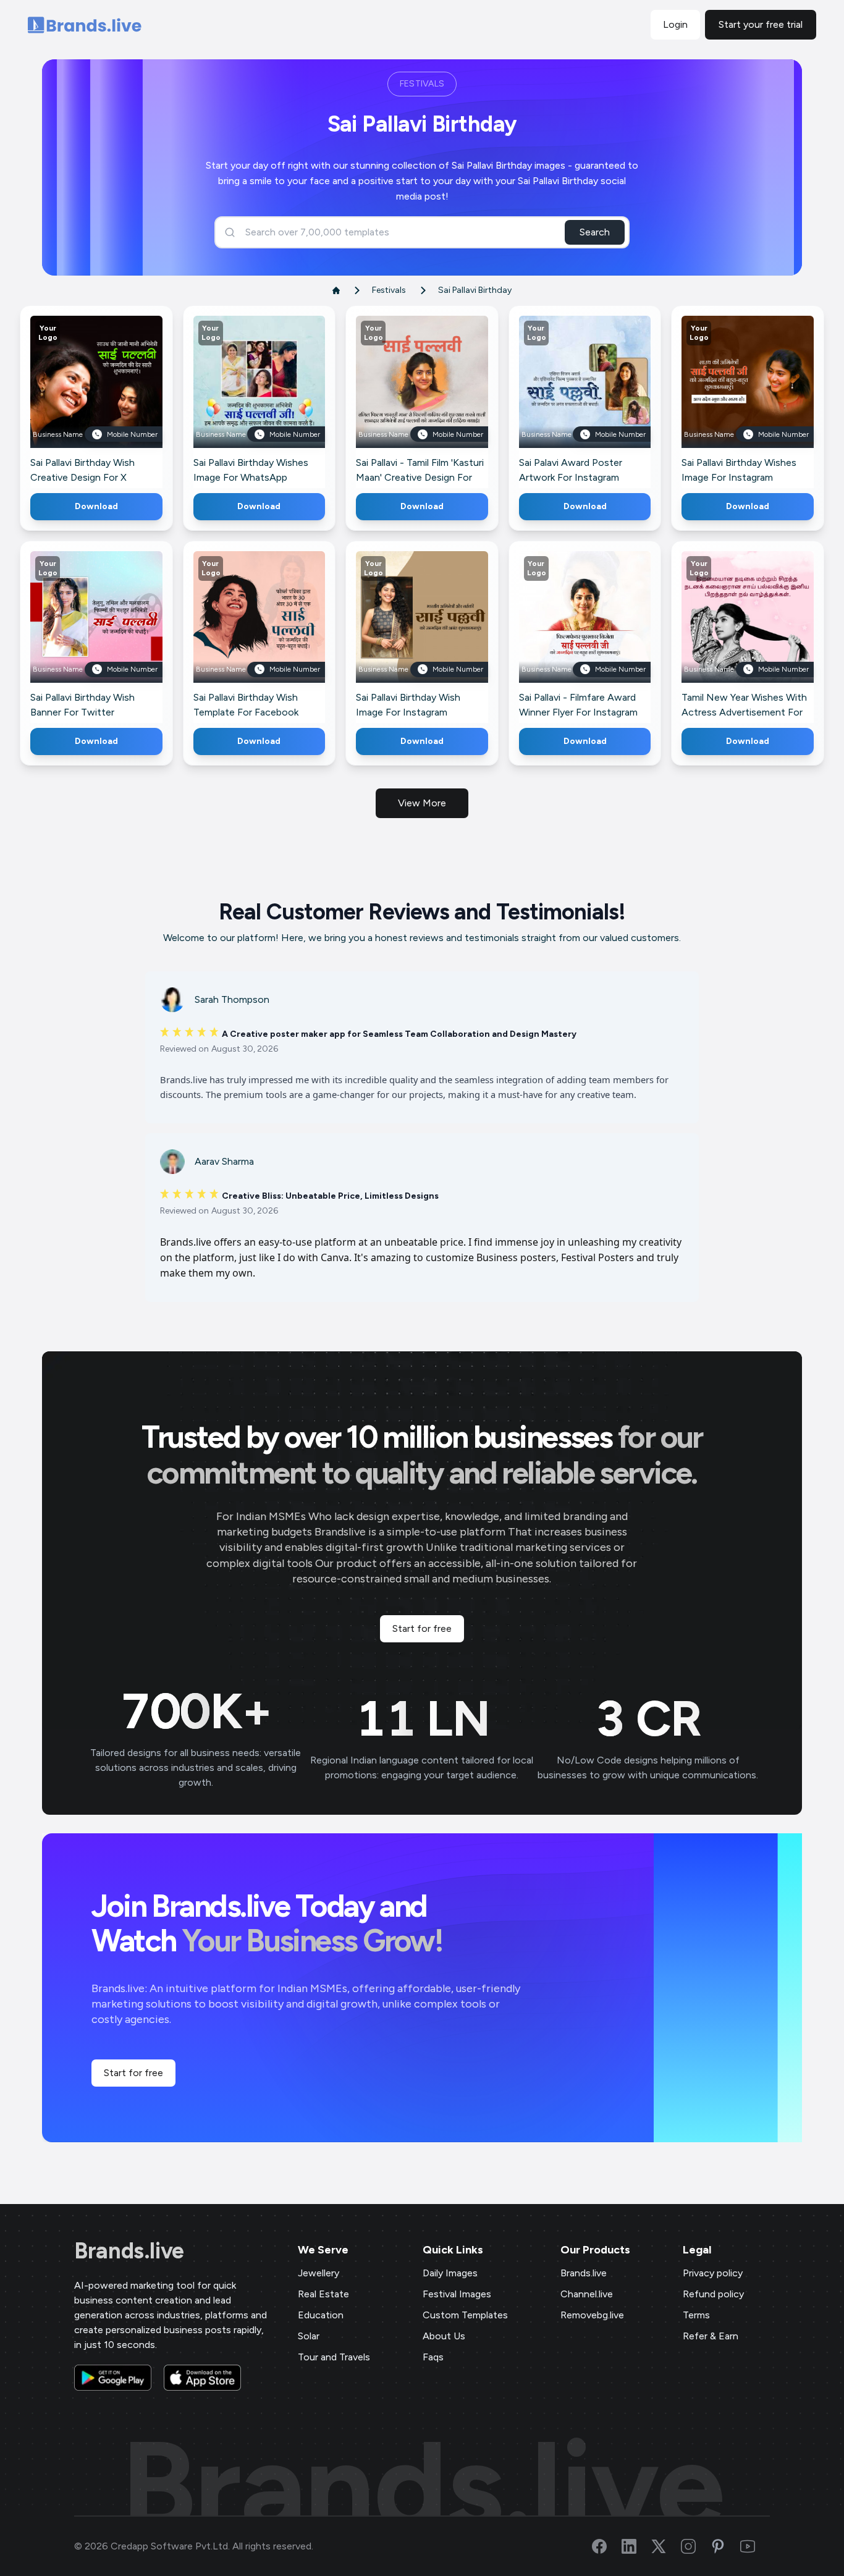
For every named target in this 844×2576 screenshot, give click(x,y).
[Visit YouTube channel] (755, 2546)
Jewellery (319, 2273)
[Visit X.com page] (666, 2546)
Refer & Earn (711, 2336)
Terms (696, 2315)
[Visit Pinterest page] (725, 2546)
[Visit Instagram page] (696, 2546)
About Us (444, 2336)
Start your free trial (761, 24)
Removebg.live (592, 2315)
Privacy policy (713, 2273)
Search (595, 232)
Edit (69, 399)
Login (675, 24)
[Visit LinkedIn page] (636, 2546)
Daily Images (450, 2273)
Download (96, 506)
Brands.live (129, 2251)
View (116, 399)
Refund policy (713, 2294)
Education (321, 2315)
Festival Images (457, 2294)
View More (422, 803)
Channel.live (587, 2294)
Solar (309, 2336)
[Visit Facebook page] (607, 2546)
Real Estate (323, 2294)
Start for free (422, 1628)
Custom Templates (465, 2315)
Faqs (433, 2357)
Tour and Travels (334, 2357)
